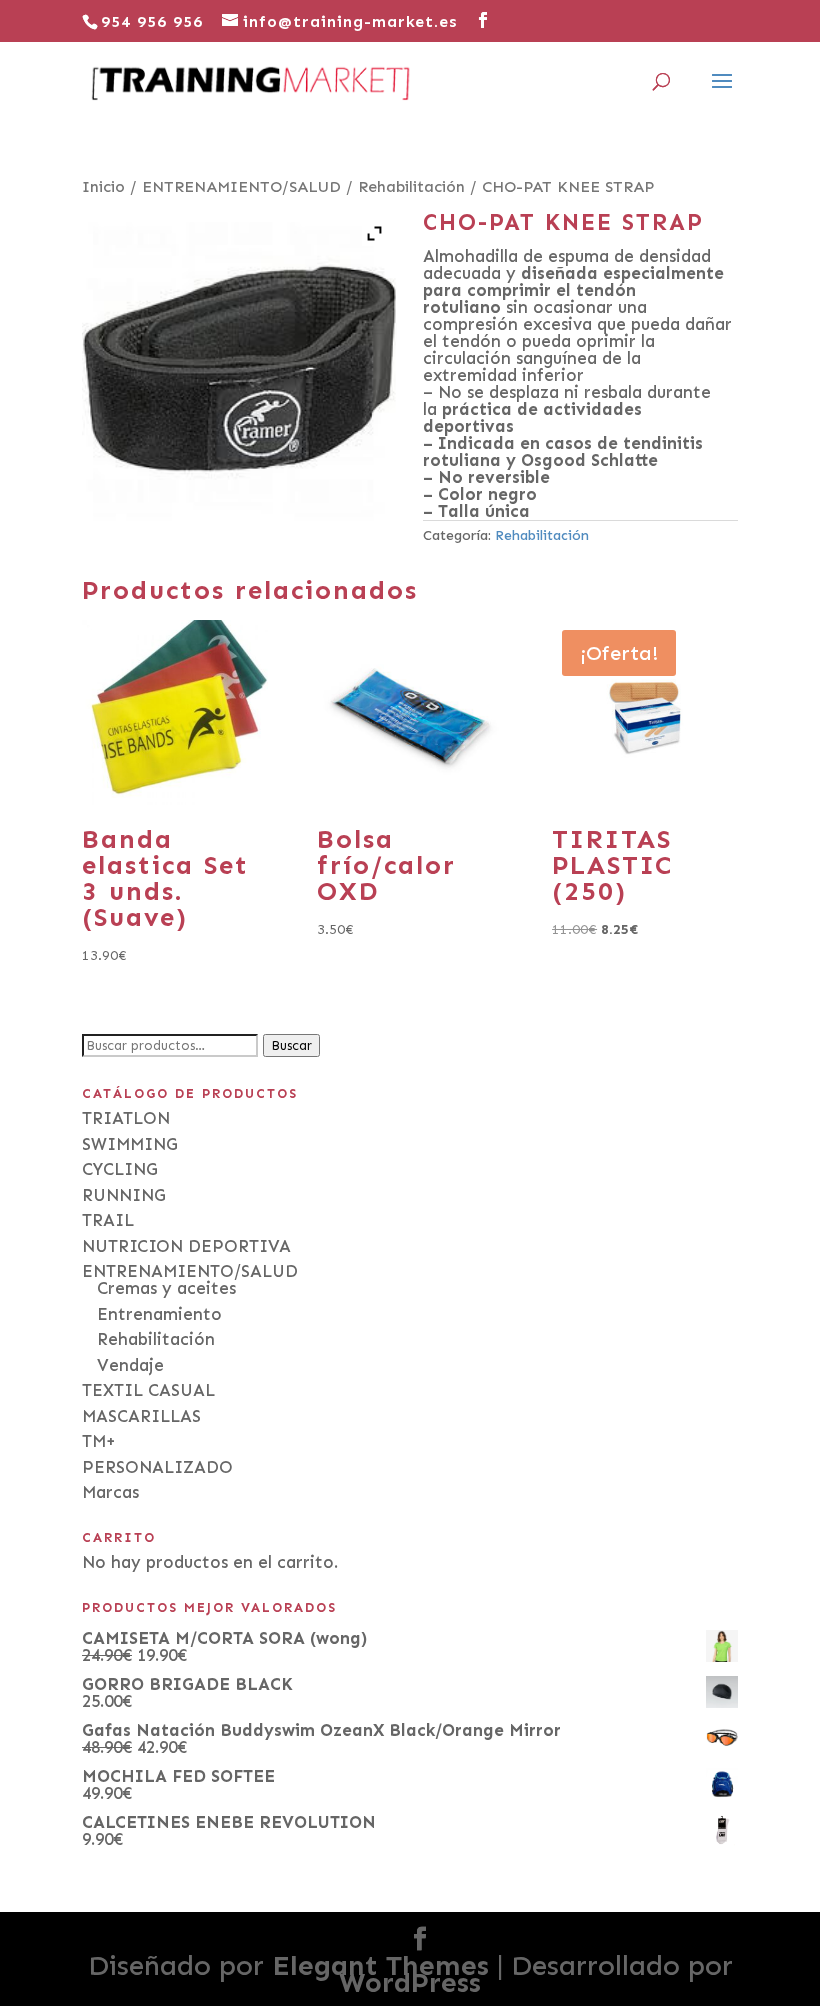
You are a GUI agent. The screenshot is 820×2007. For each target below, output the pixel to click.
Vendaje (130, 1365)
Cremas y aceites (166, 1288)
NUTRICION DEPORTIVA (186, 1246)
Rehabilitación (411, 186)
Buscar (291, 1045)
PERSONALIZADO (157, 1467)
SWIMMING (130, 1144)
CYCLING (120, 1169)
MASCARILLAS (141, 1416)
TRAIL (108, 1220)
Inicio (103, 186)
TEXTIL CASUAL (148, 1390)
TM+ (99, 1441)
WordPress (410, 1982)
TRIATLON (126, 1118)
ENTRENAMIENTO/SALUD (241, 186)
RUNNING (124, 1195)
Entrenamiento (159, 1314)
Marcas (110, 1492)
